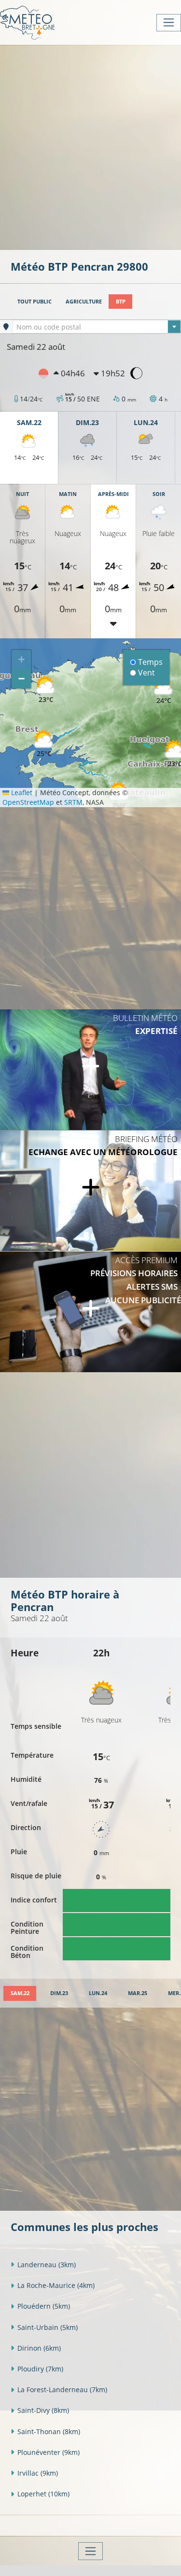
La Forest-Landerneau (62, 2390)
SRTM (73, 802)
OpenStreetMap (28, 802)
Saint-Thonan (49, 2431)
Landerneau (47, 2265)
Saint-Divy (43, 2410)
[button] (44, 744)
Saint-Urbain (48, 2327)
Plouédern (44, 2306)
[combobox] (97, 327)
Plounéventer (49, 2452)
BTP (121, 301)
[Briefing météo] (90, 1191)
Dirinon (39, 2348)
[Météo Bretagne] (27, 22)
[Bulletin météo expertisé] (90, 1070)
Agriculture (84, 301)
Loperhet (43, 2494)
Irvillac (38, 2473)
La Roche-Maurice (56, 2285)
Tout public (35, 301)
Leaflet (21, 792)
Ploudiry (40, 2369)
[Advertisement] (90, 146)
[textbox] (97, 327)
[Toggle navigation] (169, 23)
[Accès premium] (90, 1312)
